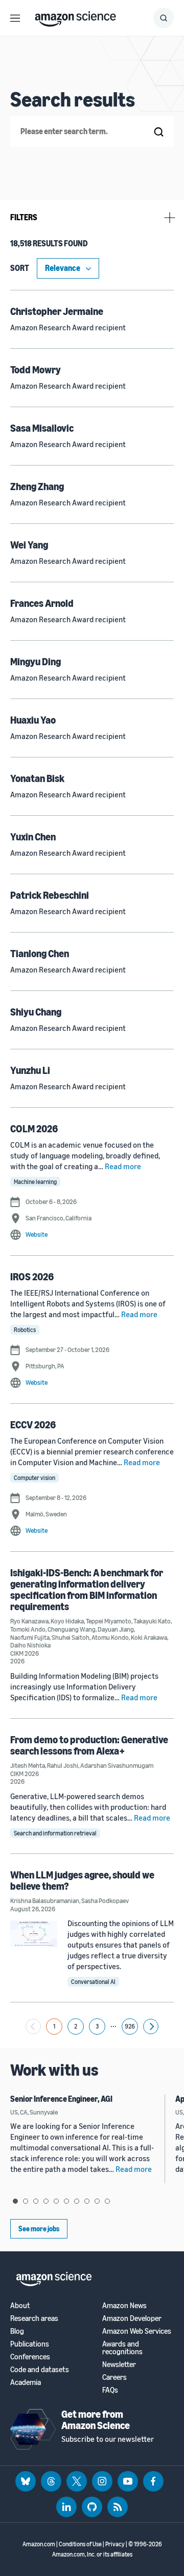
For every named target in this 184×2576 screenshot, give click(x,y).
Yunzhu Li (30, 1070)
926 (130, 2026)
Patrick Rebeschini (50, 895)
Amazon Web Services (137, 2331)
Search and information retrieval (55, 1833)
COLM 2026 (34, 1128)
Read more (123, 1166)
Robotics (25, 1330)
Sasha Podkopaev (105, 1901)
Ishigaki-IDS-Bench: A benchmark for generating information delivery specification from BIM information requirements (87, 1589)
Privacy (115, 2544)
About (20, 2305)
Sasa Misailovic (42, 428)
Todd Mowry (36, 369)
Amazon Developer (132, 2318)
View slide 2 (26, 2201)
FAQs (110, 2390)
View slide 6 (66, 2201)
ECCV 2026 (33, 1424)
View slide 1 (15, 2201)
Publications (30, 2344)
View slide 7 (77, 2201)
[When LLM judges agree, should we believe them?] (34, 1934)
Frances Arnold (42, 603)
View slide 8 (87, 2201)
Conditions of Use (80, 2544)
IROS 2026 (32, 1276)
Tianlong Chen (40, 953)
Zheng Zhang (37, 486)
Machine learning (35, 1182)
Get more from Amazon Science (96, 2420)
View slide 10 (107, 2201)
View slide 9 (97, 2201)
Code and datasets (40, 2369)
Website (37, 1234)
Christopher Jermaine (57, 311)
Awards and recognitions (122, 2348)
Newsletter (119, 2364)
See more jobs (39, 2229)
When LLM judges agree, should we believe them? (82, 1880)
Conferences (30, 2357)
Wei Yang (29, 545)
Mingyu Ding (36, 661)
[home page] (75, 16)
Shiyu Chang (36, 1012)
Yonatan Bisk (37, 778)
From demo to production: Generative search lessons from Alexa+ (89, 1745)
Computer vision (34, 1478)
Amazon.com (39, 2544)
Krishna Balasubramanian (45, 1901)
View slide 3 (36, 2201)
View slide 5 (56, 2201)
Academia (26, 2382)
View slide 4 (46, 2201)
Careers (114, 2377)
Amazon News (124, 2305)
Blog (17, 2331)
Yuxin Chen (33, 837)
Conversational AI (93, 1982)
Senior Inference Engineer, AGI (61, 2099)
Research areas (34, 2318)
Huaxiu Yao (33, 720)
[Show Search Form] (164, 18)
